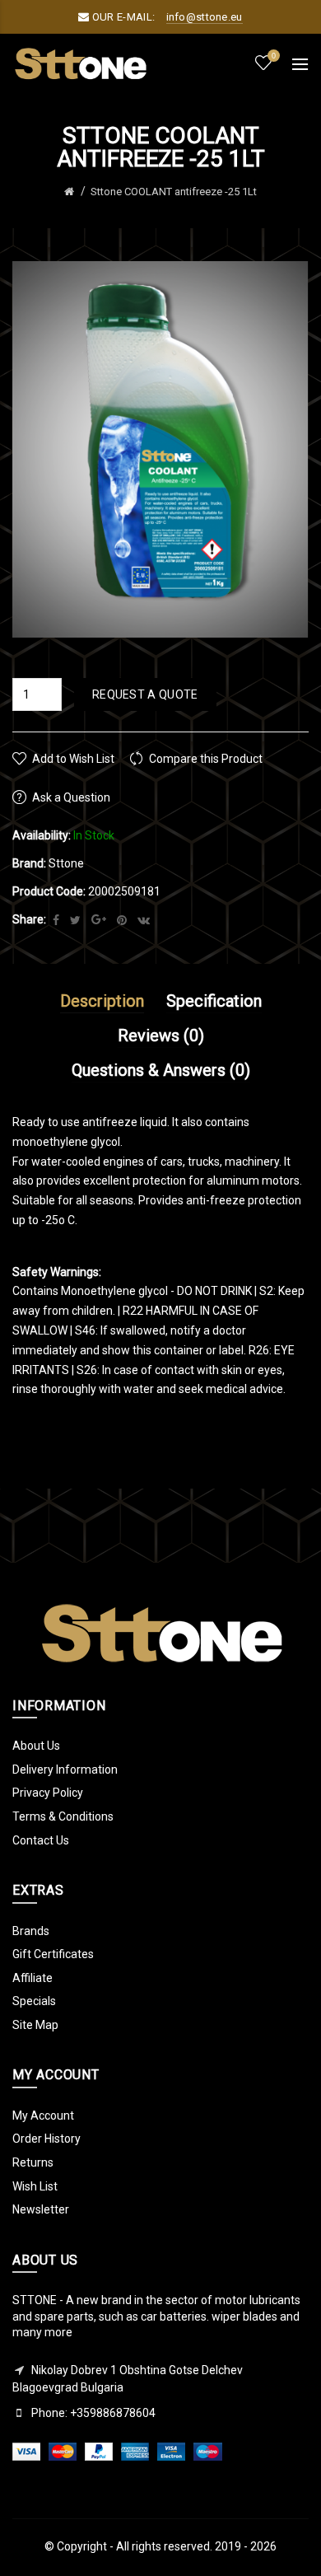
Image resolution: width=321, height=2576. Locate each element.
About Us (36, 1746)
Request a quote (145, 694)
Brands (31, 1931)
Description (102, 1001)
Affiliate (33, 1978)
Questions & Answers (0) (161, 1070)
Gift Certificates (53, 1954)
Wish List (35, 2186)
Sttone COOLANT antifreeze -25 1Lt (174, 192)
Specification (214, 1001)
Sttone (66, 863)
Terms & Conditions (63, 1816)
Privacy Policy (48, 1793)
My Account (43, 2115)
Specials (34, 2001)
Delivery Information (65, 1770)
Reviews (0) (161, 1036)
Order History (47, 2139)
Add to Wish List (73, 759)
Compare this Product (206, 759)
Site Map (35, 2025)
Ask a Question (71, 797)
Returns (33, 2162)
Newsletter (41, 2209)
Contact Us (41, 1840)
